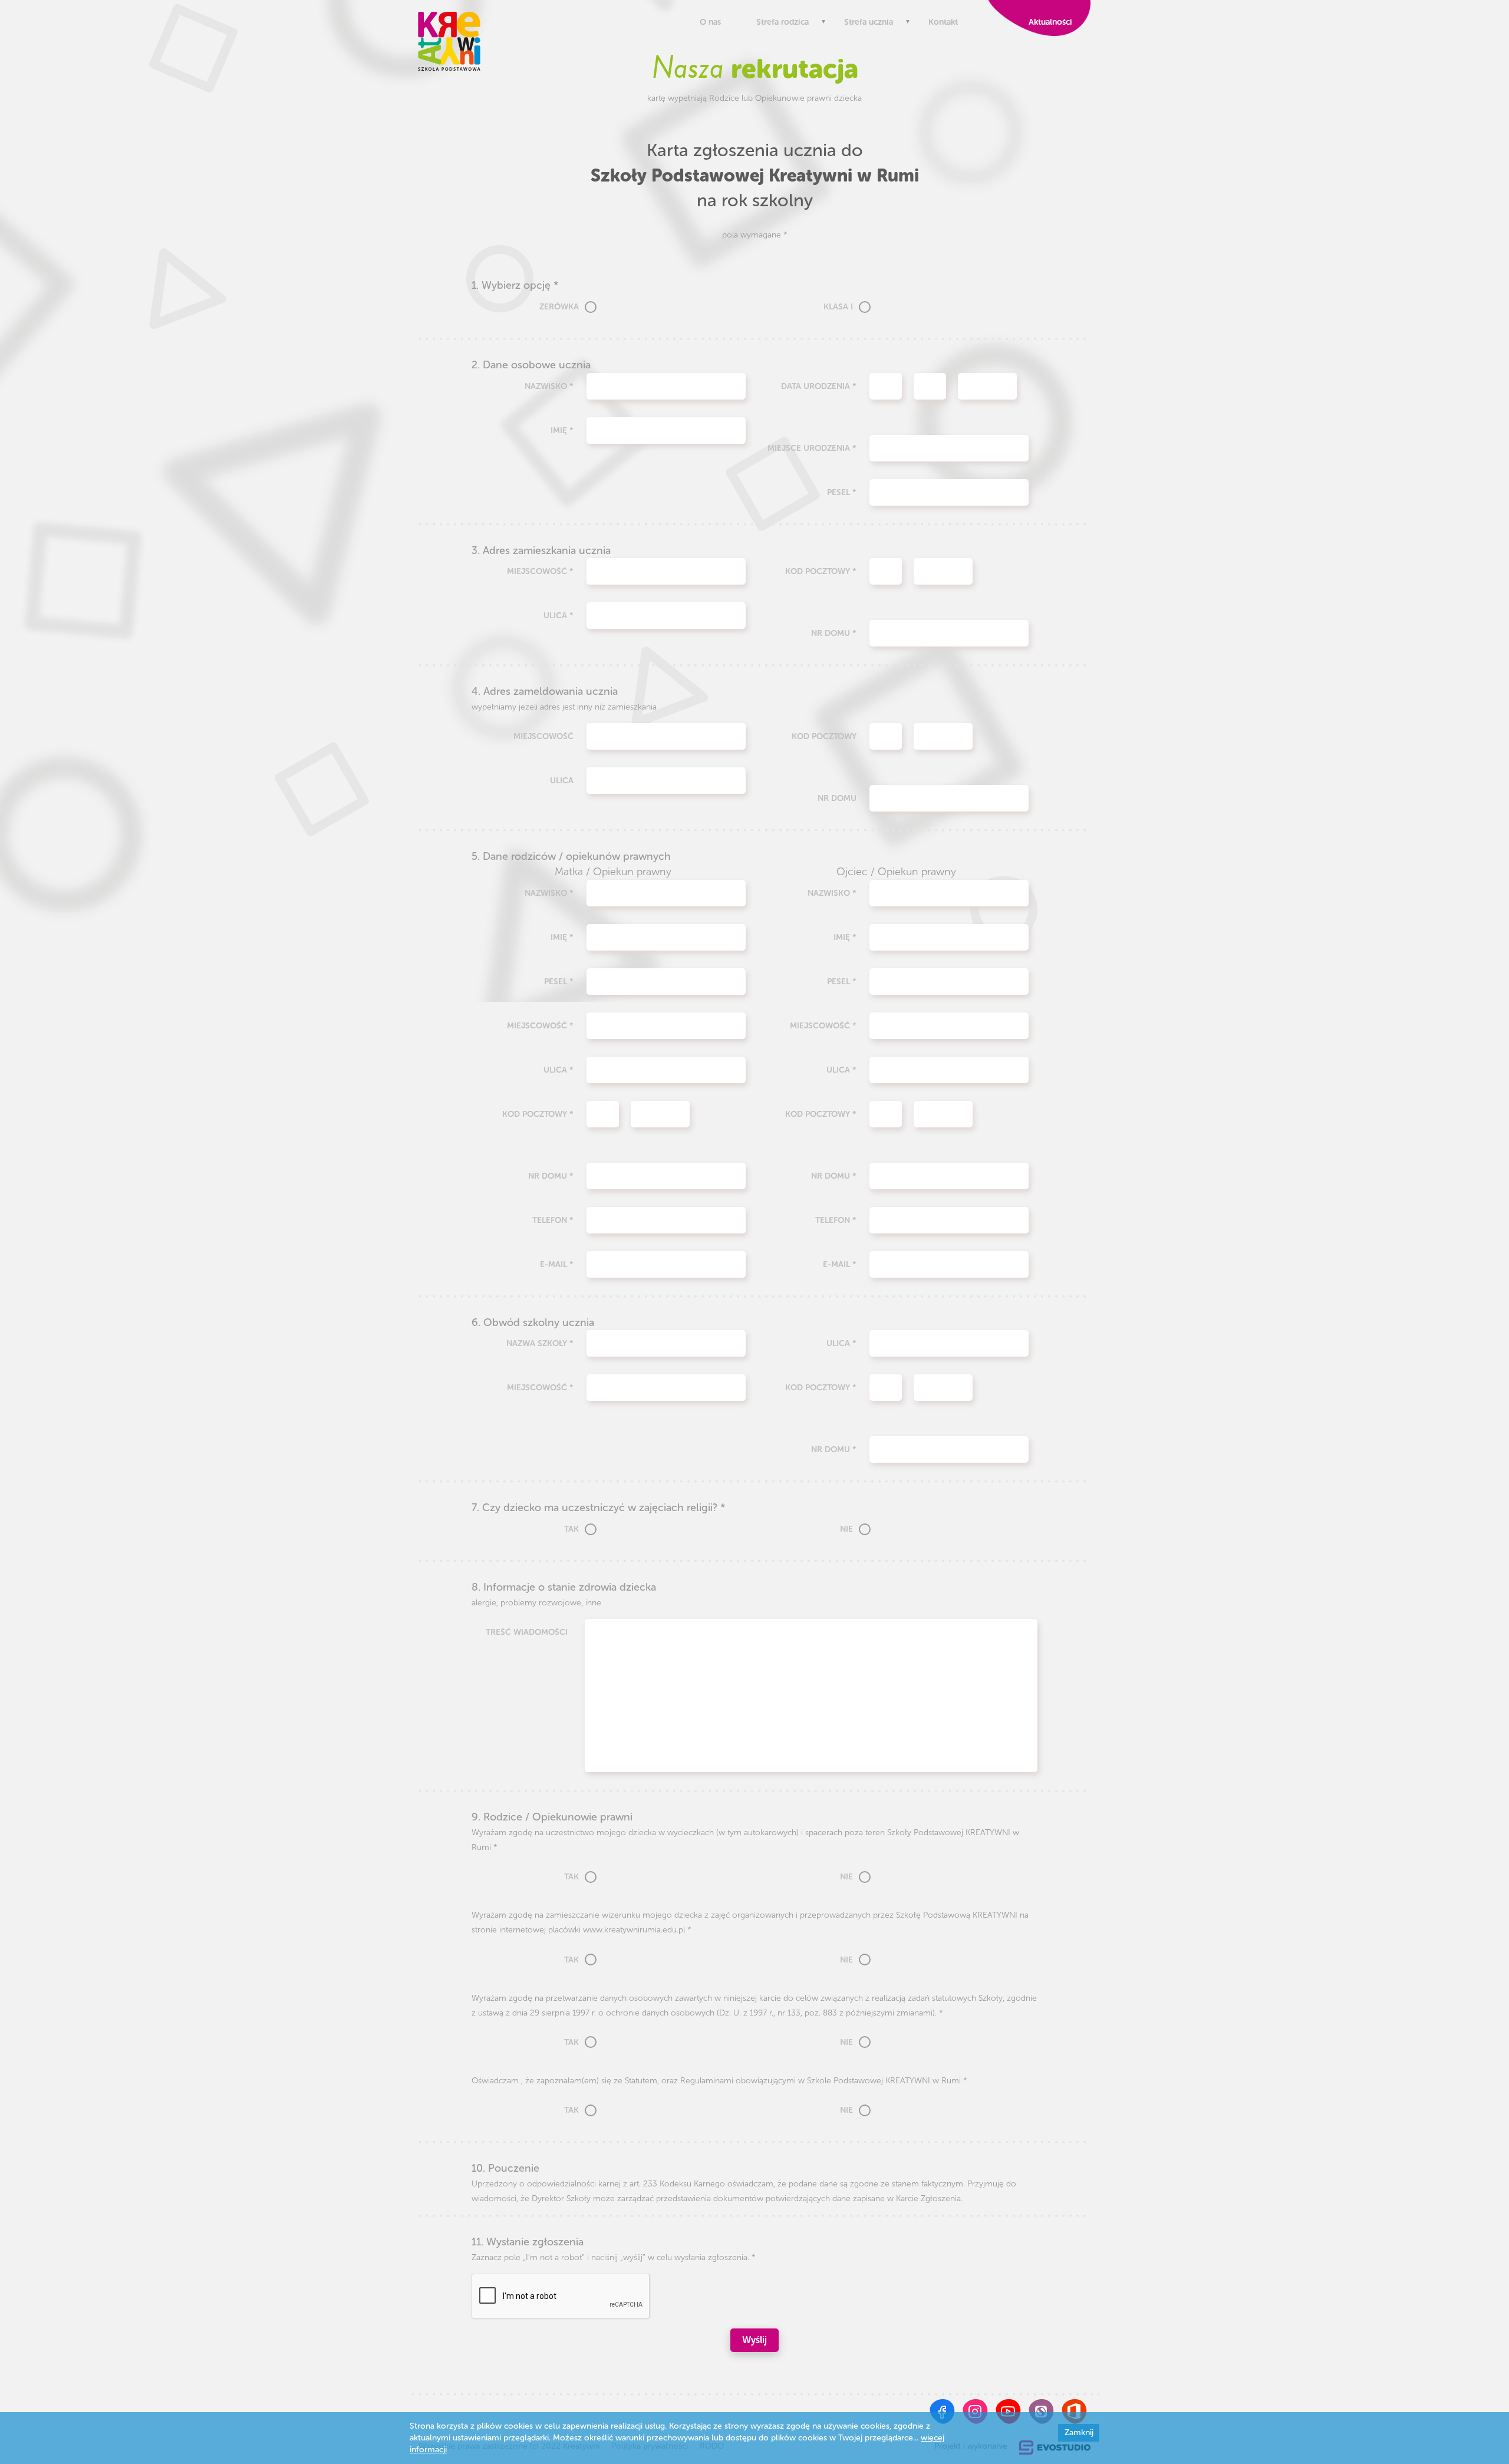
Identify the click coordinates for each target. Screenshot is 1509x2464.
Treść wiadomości (527, 1632)
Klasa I (838, 307)
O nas (710, 22)
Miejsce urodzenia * (812, 448)
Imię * (562, 431)
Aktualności (1048, 22)
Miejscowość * (540, 571)
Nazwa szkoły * (540, 1343)
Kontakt (943, 22)
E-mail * (557, 1264)
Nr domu (837, 798)
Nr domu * (834, 633)
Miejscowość (543, 736)
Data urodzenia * (819, 386)
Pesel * (842, 492)
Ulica (562, 781)
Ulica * (559, 616)
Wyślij (754, 2340)
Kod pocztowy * (821, 571)
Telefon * (553, 1220)
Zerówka (559, 307)
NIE (846, 1529)
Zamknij (1079, 2432)
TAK (571, 1529)
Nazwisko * (549, 386)
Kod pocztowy (824, 736)
